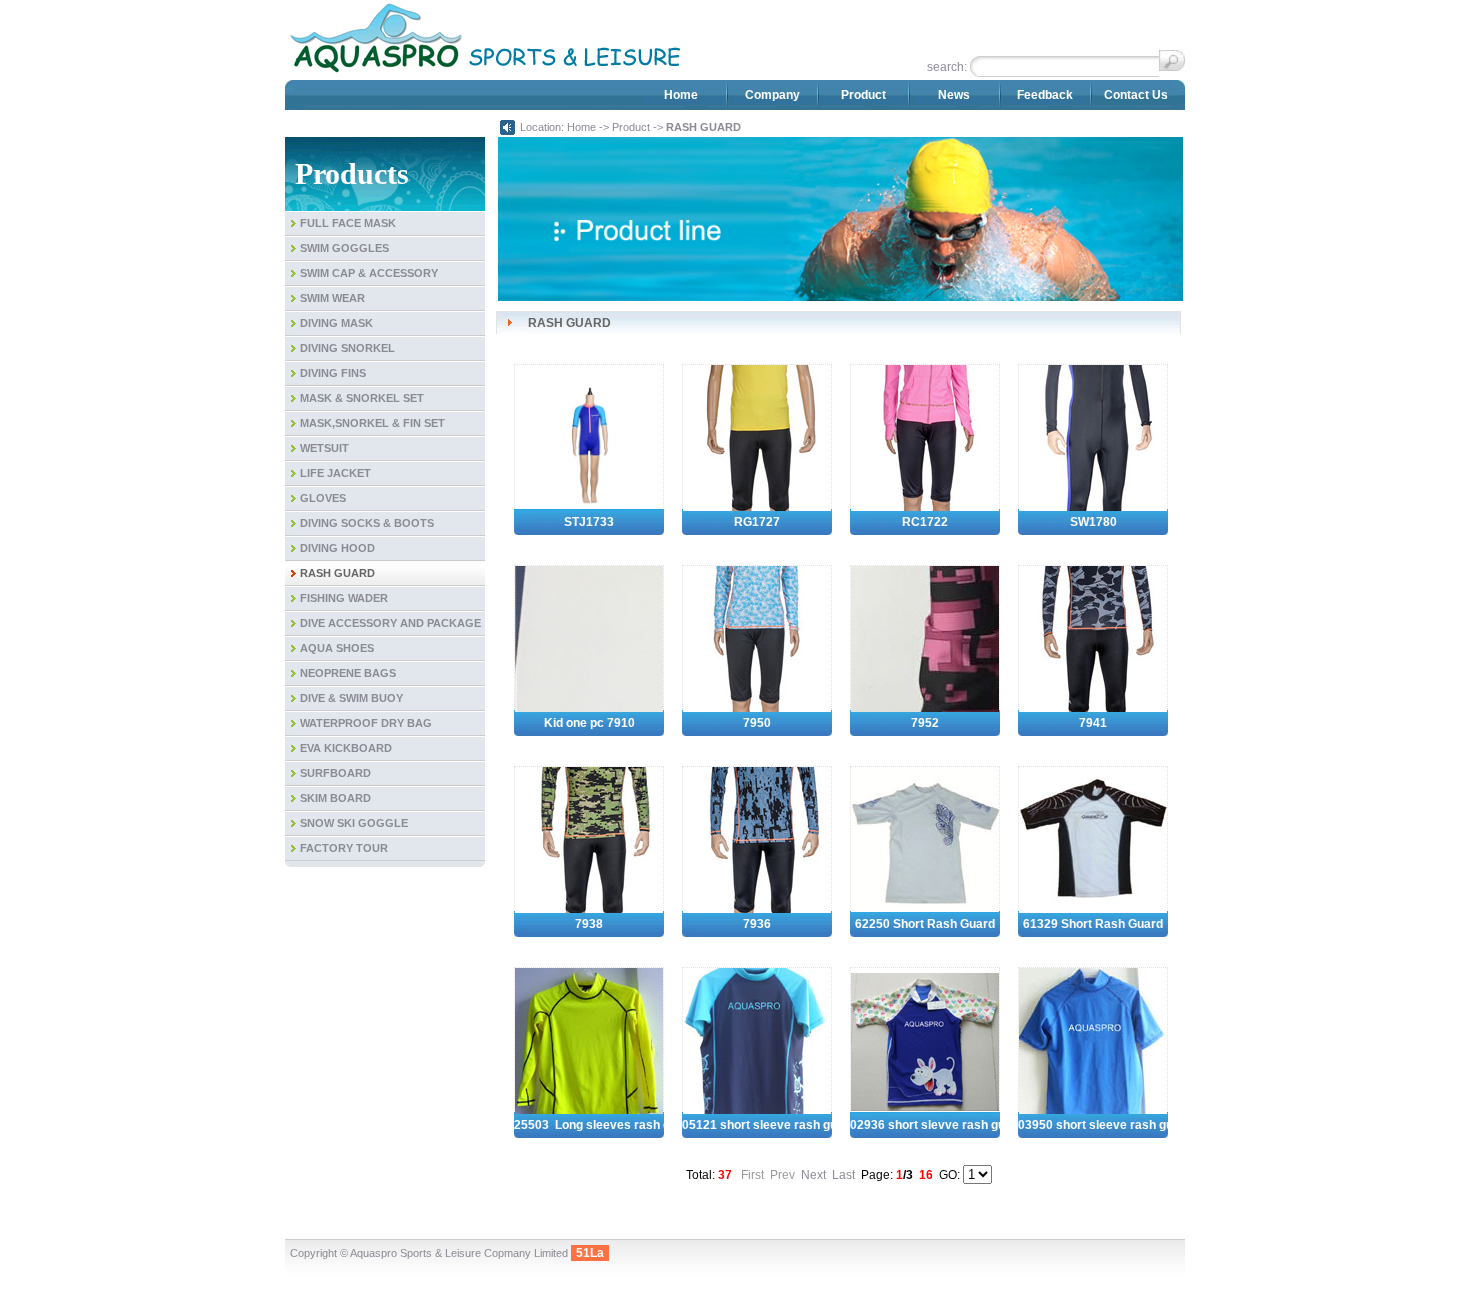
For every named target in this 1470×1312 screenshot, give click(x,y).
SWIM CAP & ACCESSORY (369, 273)
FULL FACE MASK (348, 223)
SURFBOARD (335, 773)
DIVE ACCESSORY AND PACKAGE (390, 623)
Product (863, 95)
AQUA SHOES (337, 648)
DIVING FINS (333, 373)
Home (681, 95)
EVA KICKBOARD (346, 748)
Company (772, 95)
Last (843, 1175)
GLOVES (323, 498)
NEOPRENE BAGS (348, 673)
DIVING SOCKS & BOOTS (367, 523)
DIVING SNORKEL (347, 348)
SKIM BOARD (335, 798)
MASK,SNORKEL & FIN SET (372, 423)
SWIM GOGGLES (344, 248)
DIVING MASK (336, 323)
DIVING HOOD (337, 548)
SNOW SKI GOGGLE (354, 823)
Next (813, 1175)
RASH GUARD (337, 573)
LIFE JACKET (335, 473)
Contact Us (1136, 95)
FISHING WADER (344, 598)
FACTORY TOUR (344, 848)
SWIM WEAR (332, 298)
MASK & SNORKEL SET (362, 398)
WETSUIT (324, 448)
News (954, 95)
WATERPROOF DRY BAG (366, 723)
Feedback (1045, 95)
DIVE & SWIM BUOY (351, 698)
